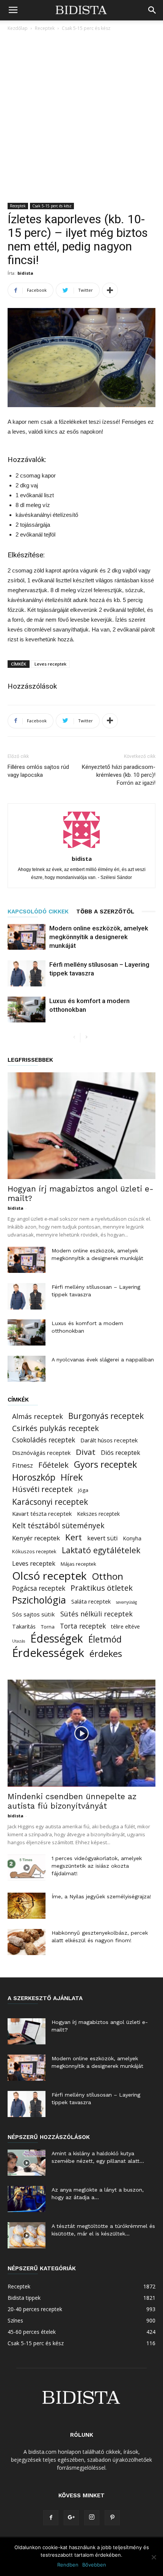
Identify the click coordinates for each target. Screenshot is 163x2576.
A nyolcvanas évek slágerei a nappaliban (103, 1360)
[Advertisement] (81, 118)
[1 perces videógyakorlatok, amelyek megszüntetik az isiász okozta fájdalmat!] (27, 1867)
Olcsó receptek (49, 1576)
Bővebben (94, 2565)
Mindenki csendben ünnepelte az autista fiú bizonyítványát (72, 1801)
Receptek (45, 28)
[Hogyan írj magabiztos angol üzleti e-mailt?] (81, 1126)
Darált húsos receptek (109, 1440)
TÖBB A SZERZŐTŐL (105, 912)
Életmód (105, 1639)
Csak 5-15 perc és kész (86, 28)
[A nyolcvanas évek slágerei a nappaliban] (27, 1369)
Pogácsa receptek (39, 1588)
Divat (86, 1452)
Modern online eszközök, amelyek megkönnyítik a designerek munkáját (99, 937)
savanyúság (126, 1602)
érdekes (106, 1654)
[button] (152, 10)
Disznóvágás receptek (41, 1453)
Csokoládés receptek (44, 1440)
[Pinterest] (112, 2518)
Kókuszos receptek (34, 1551)
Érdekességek (48, 1653)
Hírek (72, 1477)
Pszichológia (39, 1600)
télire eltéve (125, 1626)
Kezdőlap (18, 28)
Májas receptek (78, 1564)
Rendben (68, 2565)
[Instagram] (92, 2518)
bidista (25, 273)
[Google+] (71, 2518)
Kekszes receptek (98, 1514)
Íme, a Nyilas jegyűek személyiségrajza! (101, 1896)
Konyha (132, 1538)
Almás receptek (38, 1416)
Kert (74, 1537)
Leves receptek (50, 664)
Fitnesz (23, 1466)
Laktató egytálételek (101, 1550)
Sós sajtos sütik (34, 1614)
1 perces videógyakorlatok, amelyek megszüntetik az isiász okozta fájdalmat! (97, 1866)
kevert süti (103, 1538)
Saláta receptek (91, 1601)
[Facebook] (51, 2518)
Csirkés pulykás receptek (56, 1428)
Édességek (57, 1639)
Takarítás (24, 1626)
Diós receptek (121, 1453)
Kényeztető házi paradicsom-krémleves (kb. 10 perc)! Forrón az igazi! (119, 775)
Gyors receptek (106, 1465)
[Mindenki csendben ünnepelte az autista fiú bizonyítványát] (81, 1733)
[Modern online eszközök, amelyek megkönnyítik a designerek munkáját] (27, 937)
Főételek (53, 1465)
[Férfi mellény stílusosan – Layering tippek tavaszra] (27, 973)
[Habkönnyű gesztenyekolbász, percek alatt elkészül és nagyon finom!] (27, 1942)
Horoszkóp (34, 1477)
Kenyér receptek (36, 1538)
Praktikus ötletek (102, 1588)
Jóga (83, 1490)
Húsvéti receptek (42, 1489)
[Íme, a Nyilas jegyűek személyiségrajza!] (27, 1906)
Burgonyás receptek (106, 1416)
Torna (48, 1627)
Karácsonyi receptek (50, 1502)
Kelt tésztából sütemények (58, 1525)
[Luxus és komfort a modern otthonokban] (27, 1010)
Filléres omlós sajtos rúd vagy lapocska (38, 771)
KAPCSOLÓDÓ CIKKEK (38, 912)
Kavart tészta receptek (42, 1514)
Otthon (108, 1576)
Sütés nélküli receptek (96, 1614)
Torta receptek (83, 1626)
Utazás (19, 1641)
